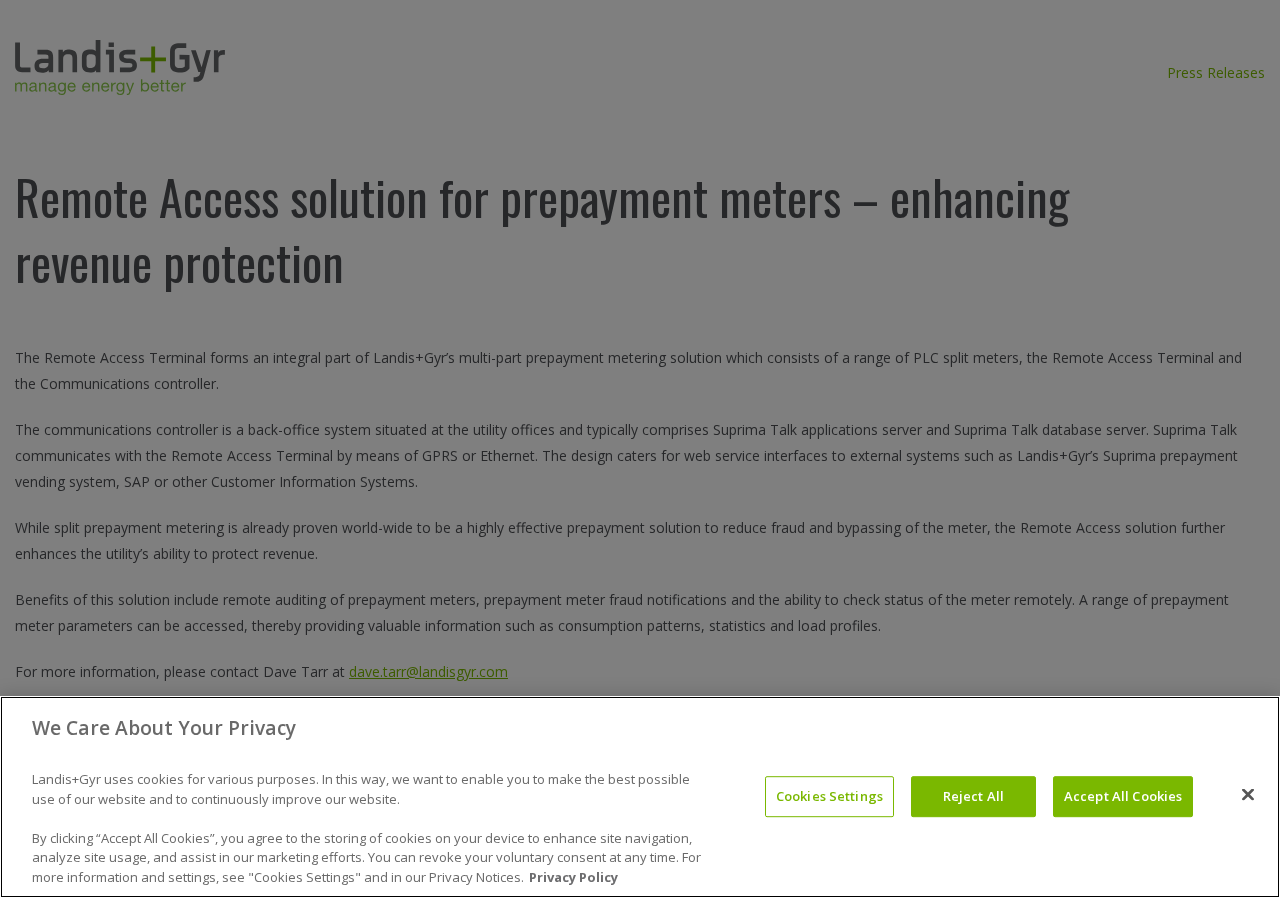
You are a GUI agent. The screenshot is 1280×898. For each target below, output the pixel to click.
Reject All (973, 796)
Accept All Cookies (1123, 796)
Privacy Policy (573, 877)
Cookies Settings (829, 796)
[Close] (1248, 795)
